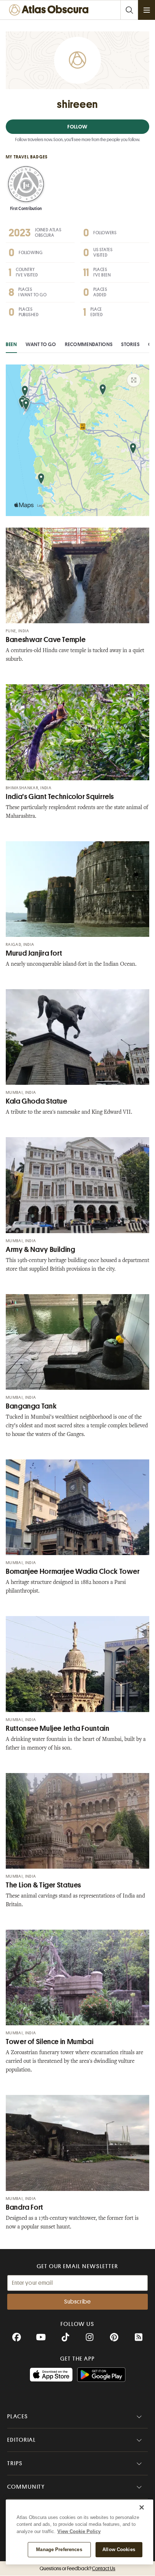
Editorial (22, 2440)
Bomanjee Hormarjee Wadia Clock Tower (73, 1571)
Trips (15, 2463)
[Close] (142, 2507)
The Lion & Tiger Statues (43, 1885)
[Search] (129, 10)
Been (11, 344)
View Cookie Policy (79, 2531)
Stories (130, 344)
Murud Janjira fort (34, 953)
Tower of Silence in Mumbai (50, 2042)
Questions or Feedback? (77, 2568)
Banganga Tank (31, 1406)
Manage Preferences (59, 2549)
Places (18, 2416)
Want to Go (41, 344)
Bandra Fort (25, 2207)
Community (26, 2487)
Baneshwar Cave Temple (46, 640)
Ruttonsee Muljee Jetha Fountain (58, 1728)
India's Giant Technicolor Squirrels (60, 797)
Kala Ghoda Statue (37, 1101)
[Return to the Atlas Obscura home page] (50, 10)
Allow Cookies (119, 2549)
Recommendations (89, 344)
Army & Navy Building (41, 1250)
